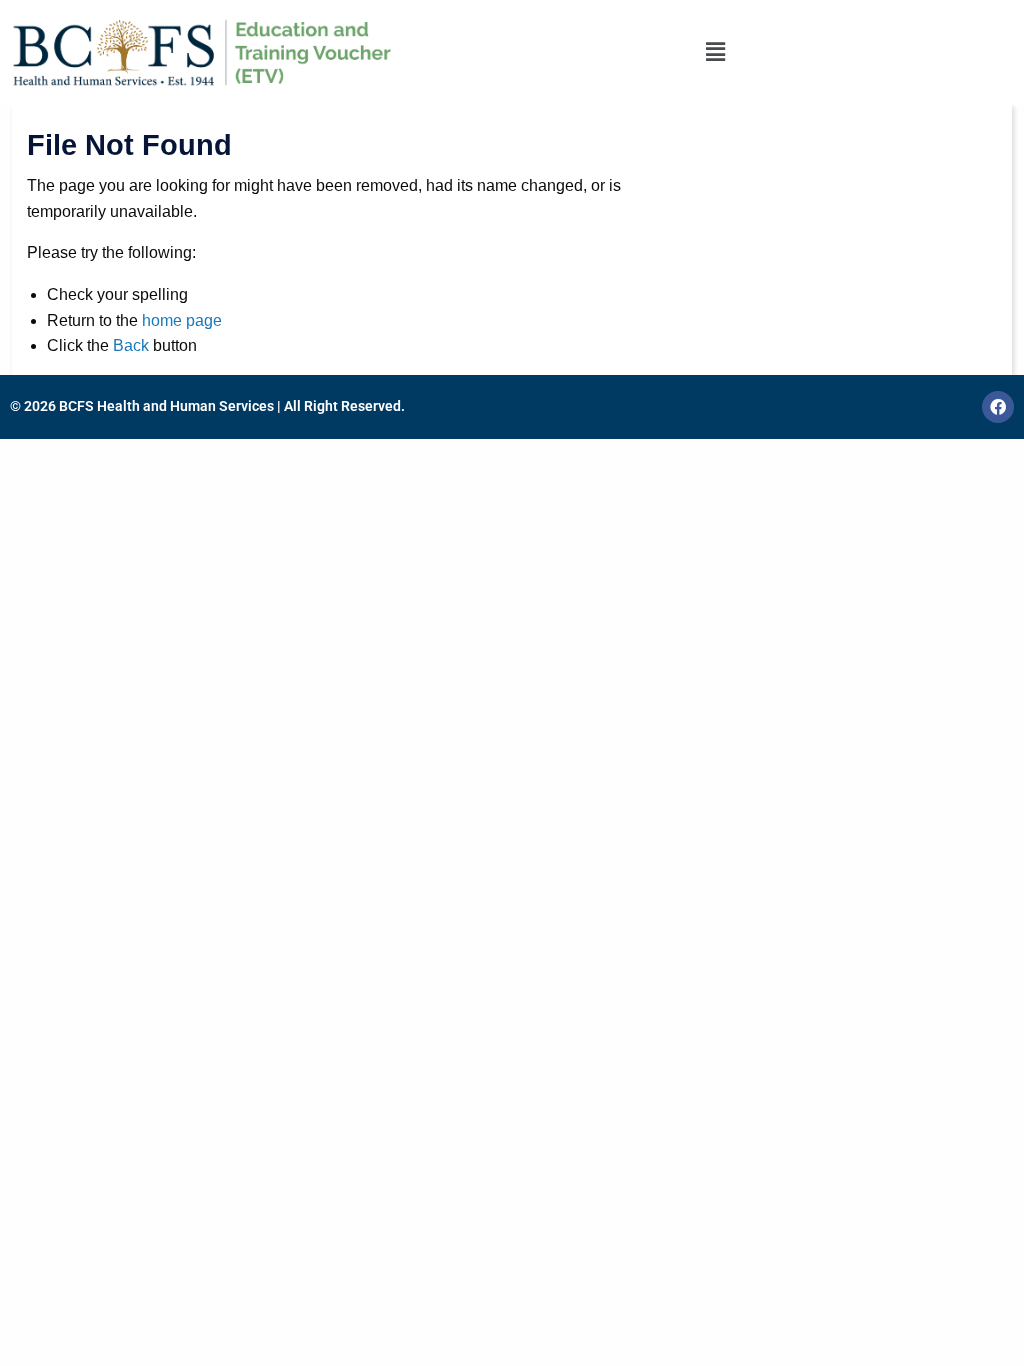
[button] (715, 52)
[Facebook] (998, 407)
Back (131, 345)
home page (182, 320)
